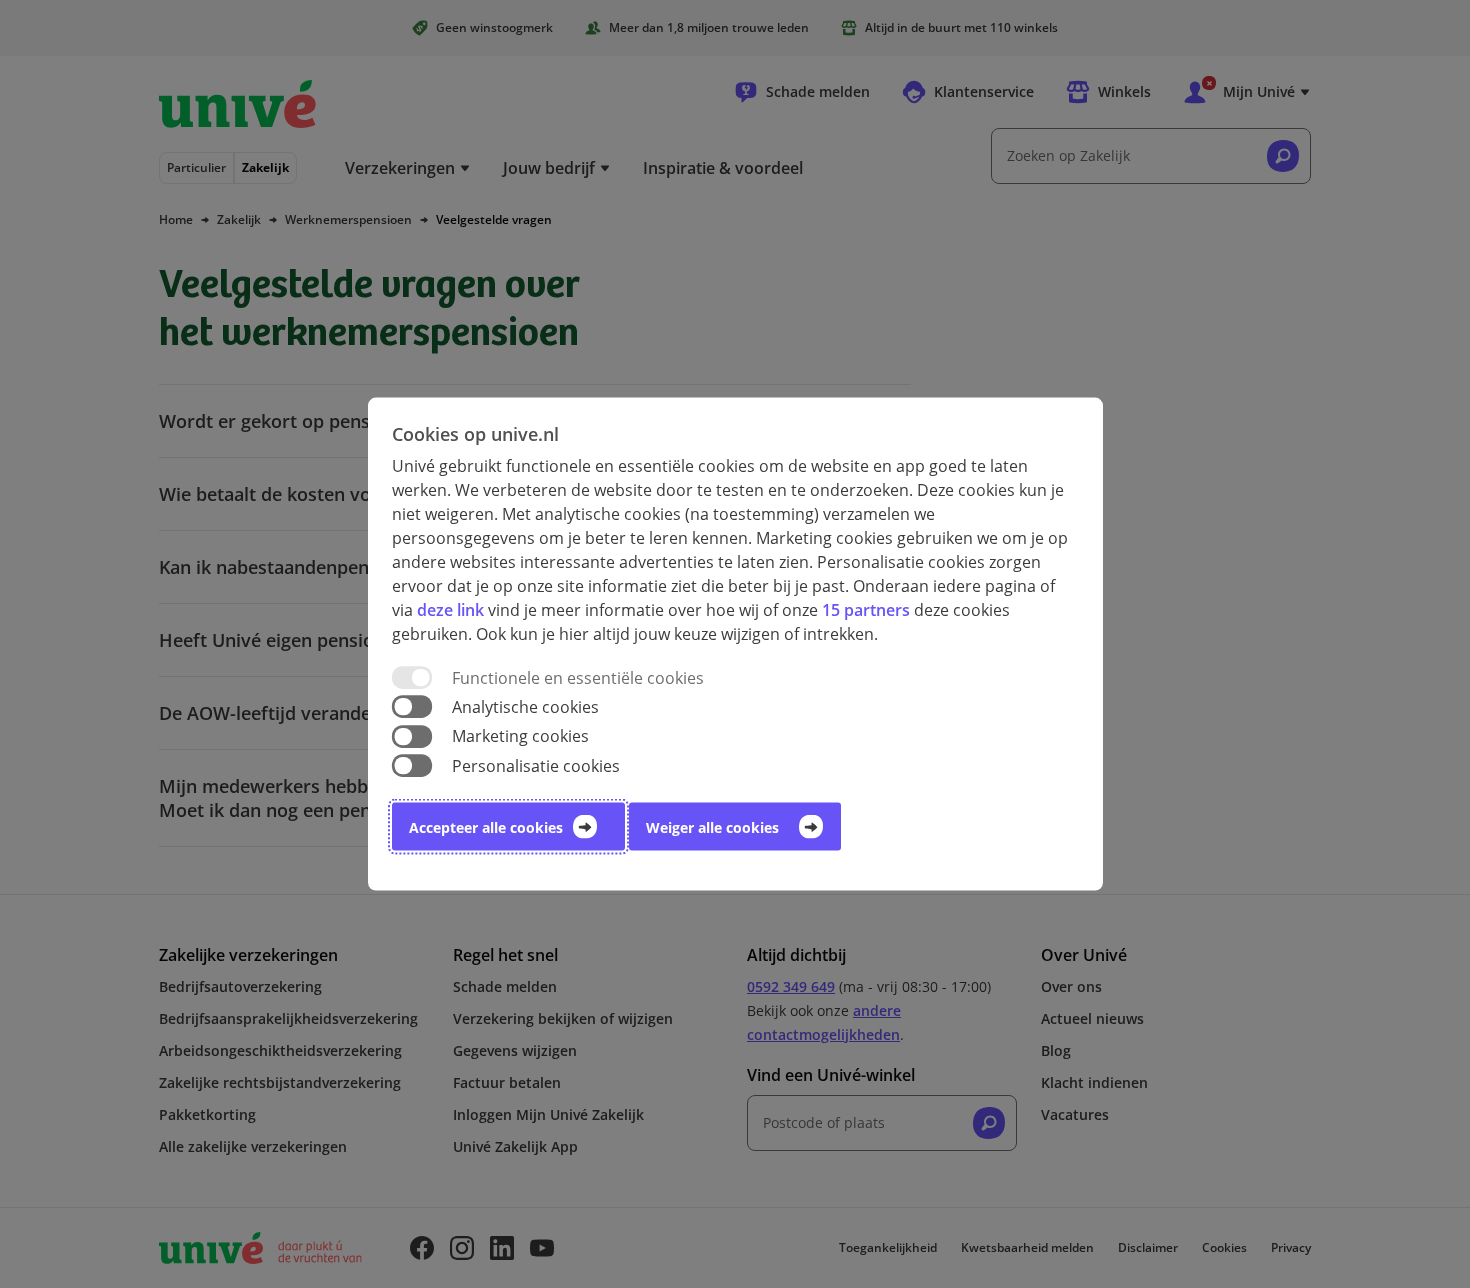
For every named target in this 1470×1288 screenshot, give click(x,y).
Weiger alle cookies (712, 826)
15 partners (866, 610)
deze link (450, 610)
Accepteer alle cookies (486, 826)
